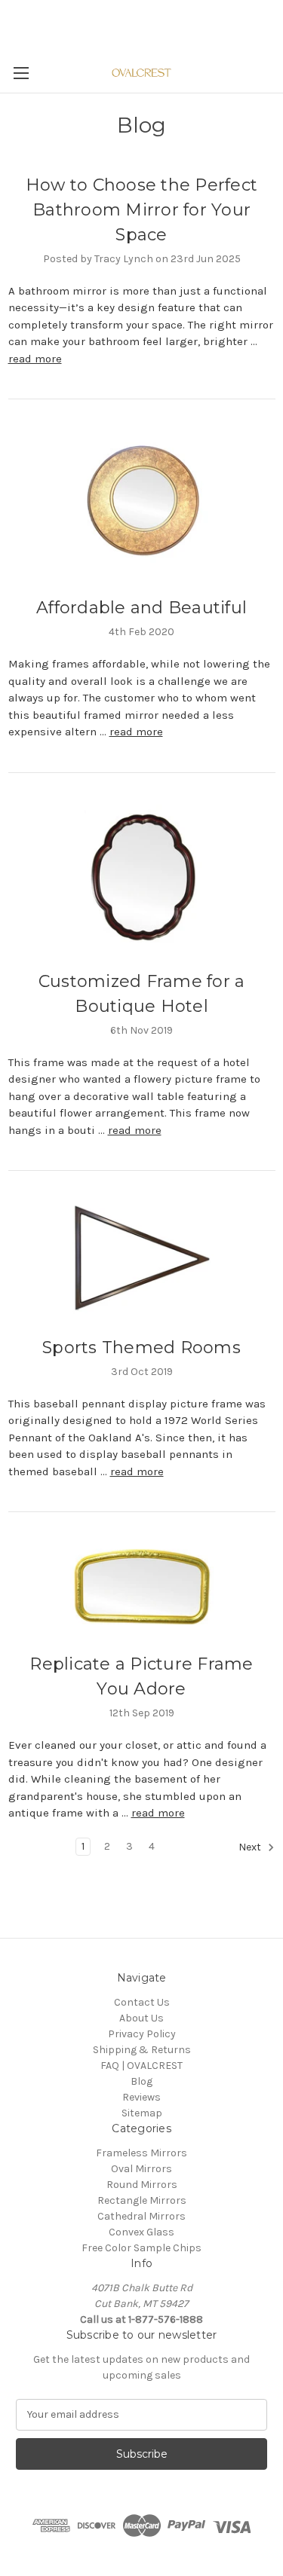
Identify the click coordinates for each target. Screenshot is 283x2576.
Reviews (141, 2097)
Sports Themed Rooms (141, 1348)
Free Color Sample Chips (141, 2248)
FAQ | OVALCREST (141, 2066)
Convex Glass (141, 2232)
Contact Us (142, 2002)
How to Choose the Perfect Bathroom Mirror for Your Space (141, 210)
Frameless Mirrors (141, 2153)
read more (35, 359)
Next (251, 1847)
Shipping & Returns (142, 2050)
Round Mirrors (142, 2185)
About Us (141, 2018)
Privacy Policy (142, 2034)
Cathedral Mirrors (141, 2216)
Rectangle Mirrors (142, 2200)
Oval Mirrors (141, 2169)
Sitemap (142, 2113)
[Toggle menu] (21, 73)
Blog (141, 2081)
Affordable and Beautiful (141, 608)
